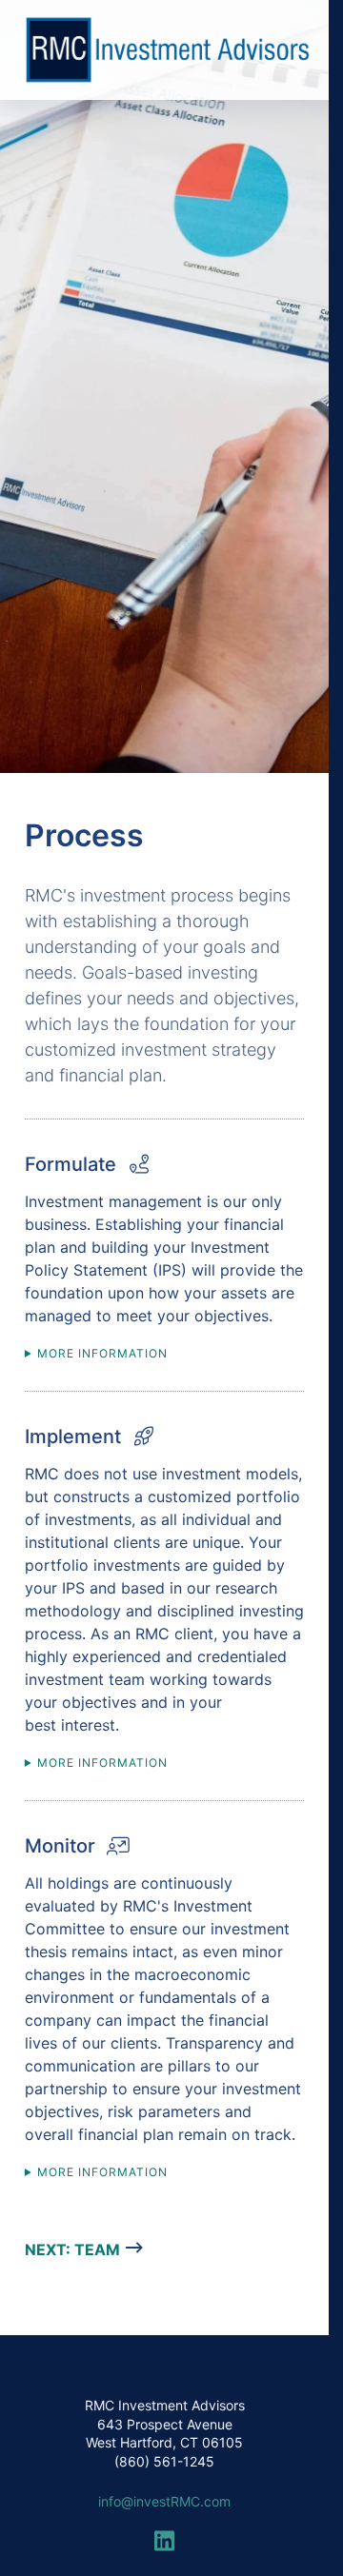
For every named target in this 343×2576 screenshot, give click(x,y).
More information (102, 1353)
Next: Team (72, 2249)
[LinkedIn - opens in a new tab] (165, 2535)
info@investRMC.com (164, 2501)
